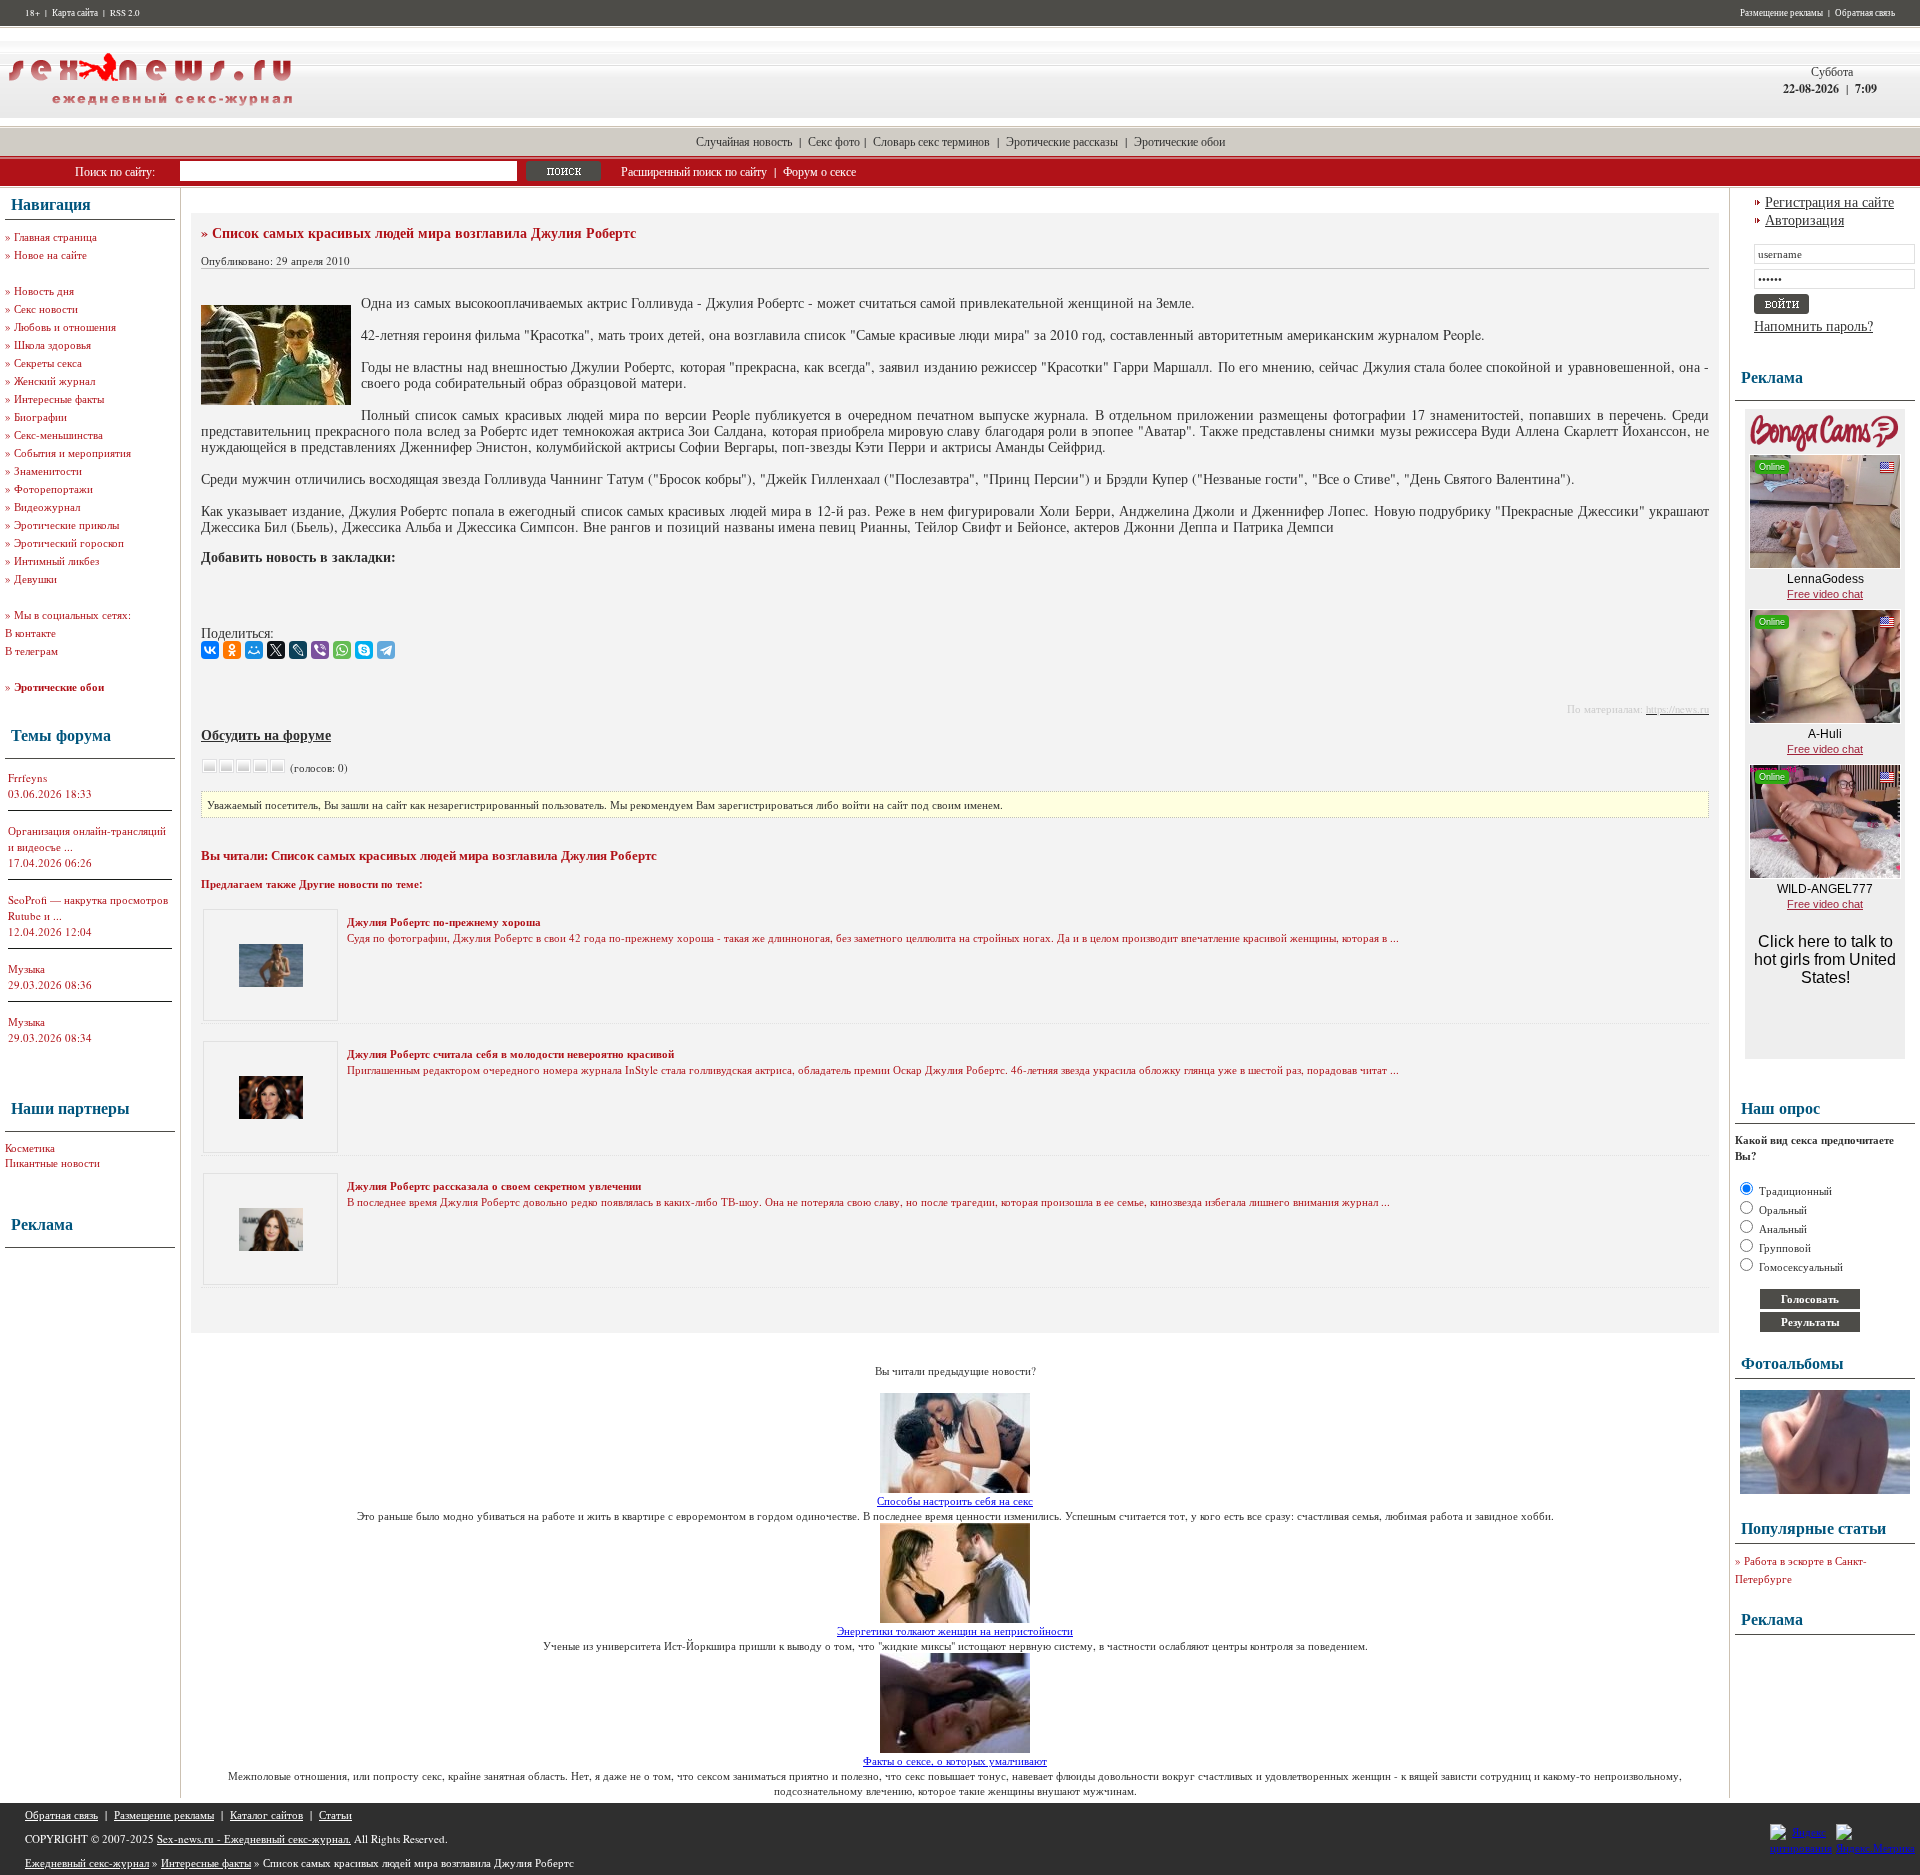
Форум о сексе (819, 171)
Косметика (30, 1147)
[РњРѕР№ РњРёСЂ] (254, 650)
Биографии (40, 416)
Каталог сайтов (266, 1814)
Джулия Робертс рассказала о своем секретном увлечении (494, 1186)
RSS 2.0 (125, 13)
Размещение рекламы (1781, 13)
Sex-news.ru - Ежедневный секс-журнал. (254, 1838)
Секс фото (834, 141)
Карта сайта (75, 13)
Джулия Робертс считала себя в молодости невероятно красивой (510, 1054)
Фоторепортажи (53, 488)
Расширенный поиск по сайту (694, 171)
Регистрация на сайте (1829, 201)
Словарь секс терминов (931, 141)
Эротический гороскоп (69, 542)
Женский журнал (54, 380)
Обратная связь (1865, 13)
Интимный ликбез (56, 560)
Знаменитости (48, 470)
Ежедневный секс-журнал (87, 1862)
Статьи (335, 1814)
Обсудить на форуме (266, 734)
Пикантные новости (52, 1162)
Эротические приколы (66, 524)
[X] (276, 650)
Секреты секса (48, 362)
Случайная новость (744, 141)
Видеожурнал (47, 506)
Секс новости (46, 308)
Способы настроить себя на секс (955, 1500)
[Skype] (364, 650)
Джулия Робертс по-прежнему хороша (444, 922)
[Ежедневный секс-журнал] (150, 113)
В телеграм (31, 650)
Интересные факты (59, 398)
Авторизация (1804, 219)
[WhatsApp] (342, 650)
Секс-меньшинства (58, 434)
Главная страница (55, 236)
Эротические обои (1179, 141)
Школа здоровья (52, 344)
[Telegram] (386, 650)
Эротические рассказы (1062, 141)
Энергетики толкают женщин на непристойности (955, 1630)
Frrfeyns (27, 777)
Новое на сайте (50, 254)
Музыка (26, 968)
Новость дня (44, 290)
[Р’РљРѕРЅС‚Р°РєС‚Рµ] (210, 650)
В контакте (30, 632)
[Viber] (320, 650)
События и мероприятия (72, 452)
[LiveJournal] (298, 650)
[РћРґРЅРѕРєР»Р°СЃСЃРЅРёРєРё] (232, 650)
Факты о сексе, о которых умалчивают (955, 1760)
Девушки (35, 578)
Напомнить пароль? (1813, 325)
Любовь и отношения (65, 326)
